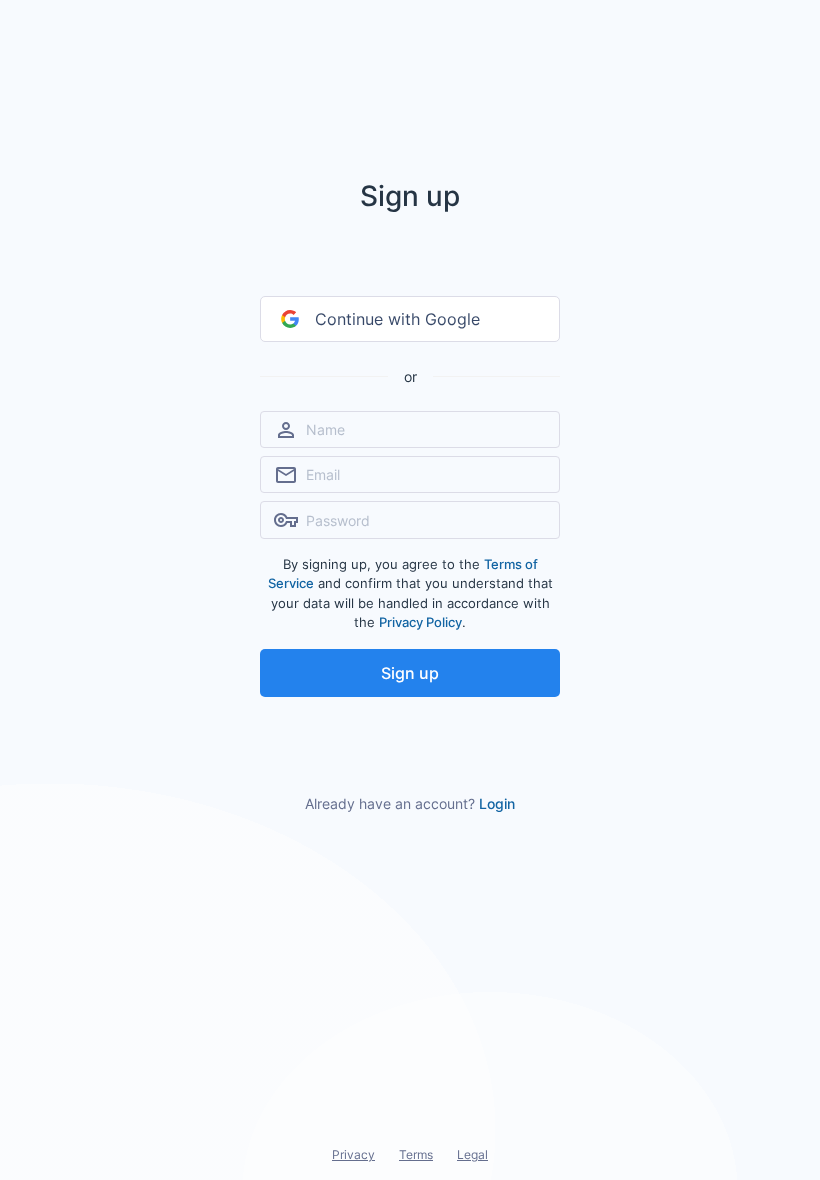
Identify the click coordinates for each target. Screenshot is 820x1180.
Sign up (410, 673)
